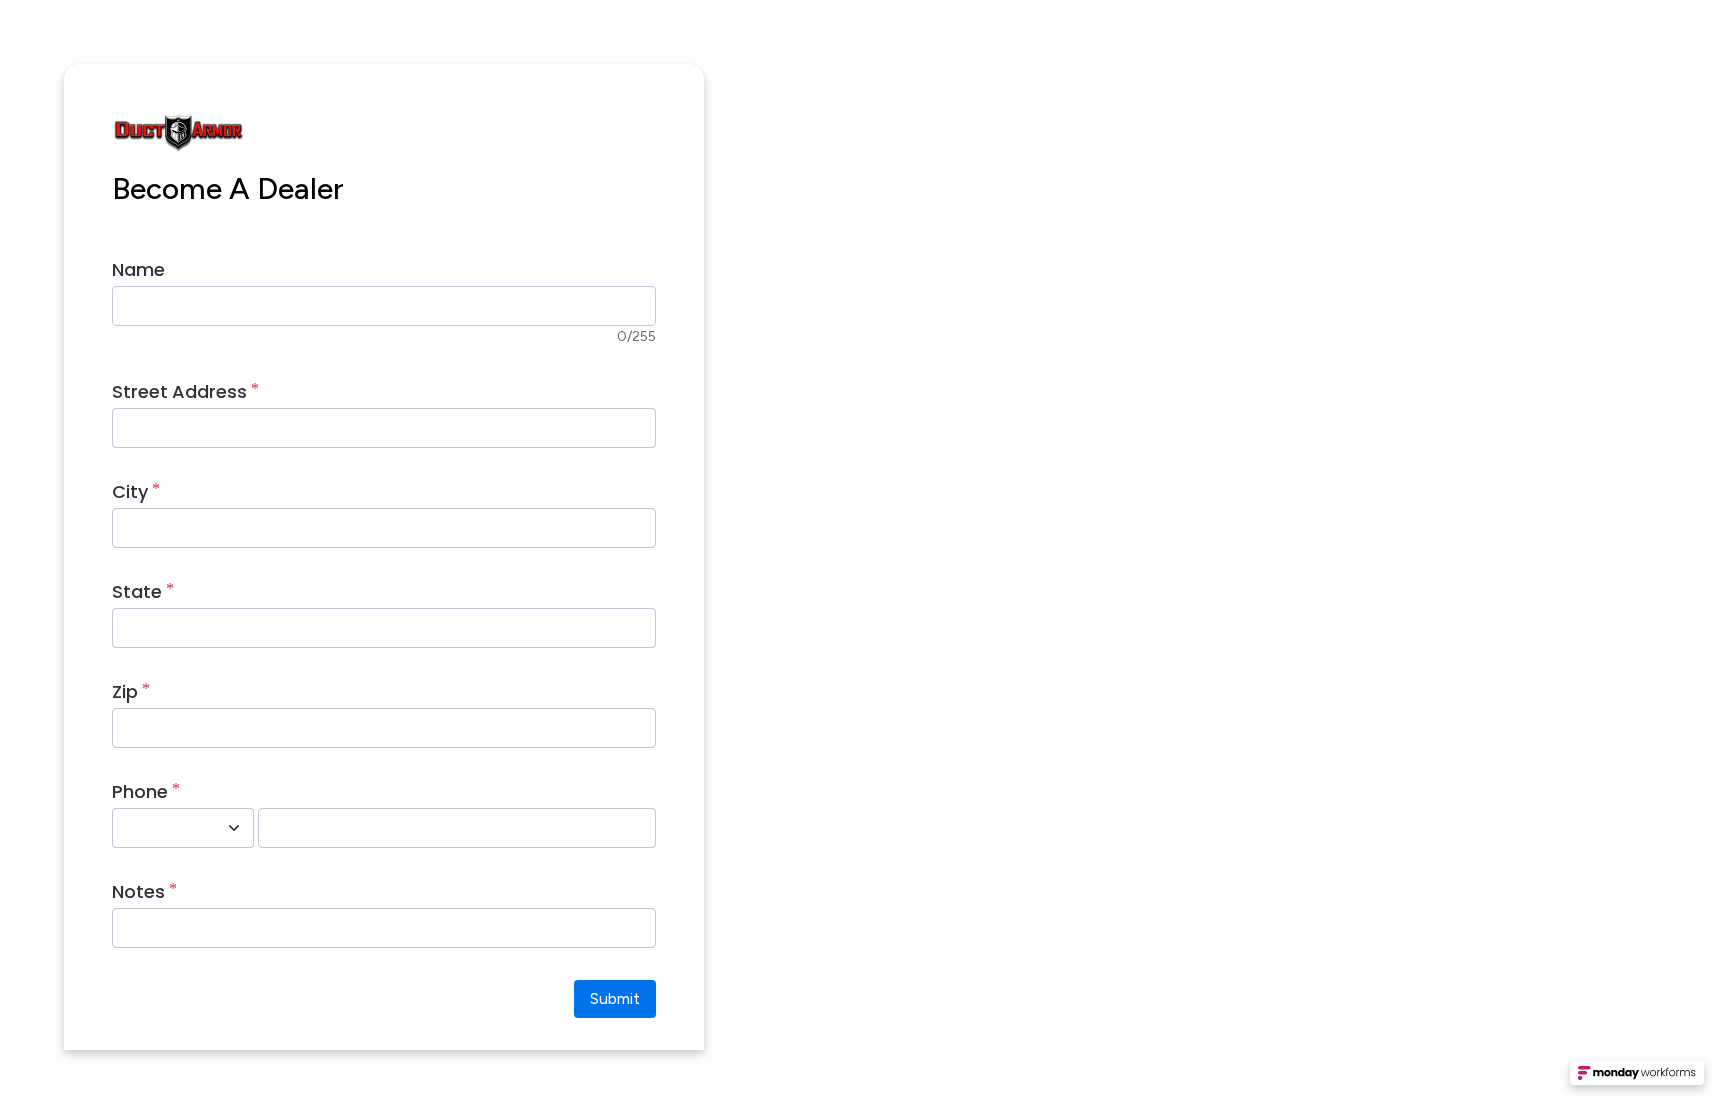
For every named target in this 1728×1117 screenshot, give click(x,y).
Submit (615, 998)
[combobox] (161, 828)
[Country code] (234, 828)
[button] (1637, 1079)
